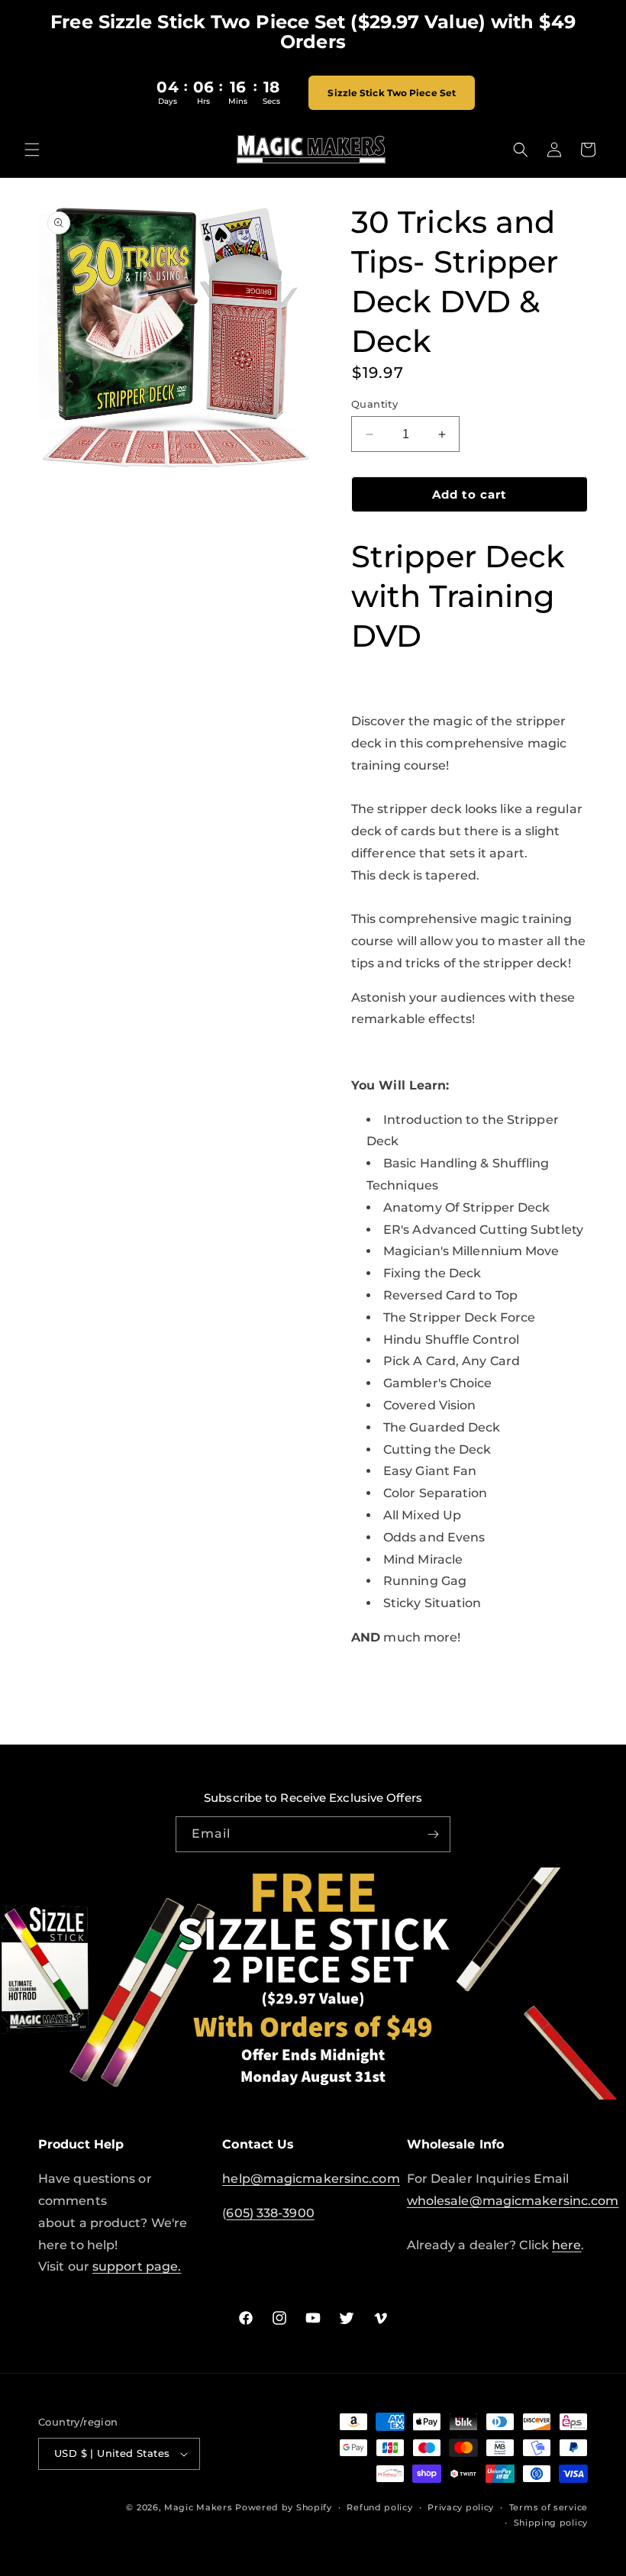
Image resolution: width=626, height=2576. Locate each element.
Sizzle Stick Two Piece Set (392, 93)
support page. (137, 2266)
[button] (32, 150)
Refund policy (379, 2507)
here (566, 2245)
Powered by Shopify (284, 2507)
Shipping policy (551, 2523)
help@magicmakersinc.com (311, 2179)
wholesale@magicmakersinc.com (513, 2201)
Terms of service (549, 2507)
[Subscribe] (433, 1834)
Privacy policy (461, 2507)
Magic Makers (198, 2507)
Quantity (374, 404)
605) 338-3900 (270, 2213)
